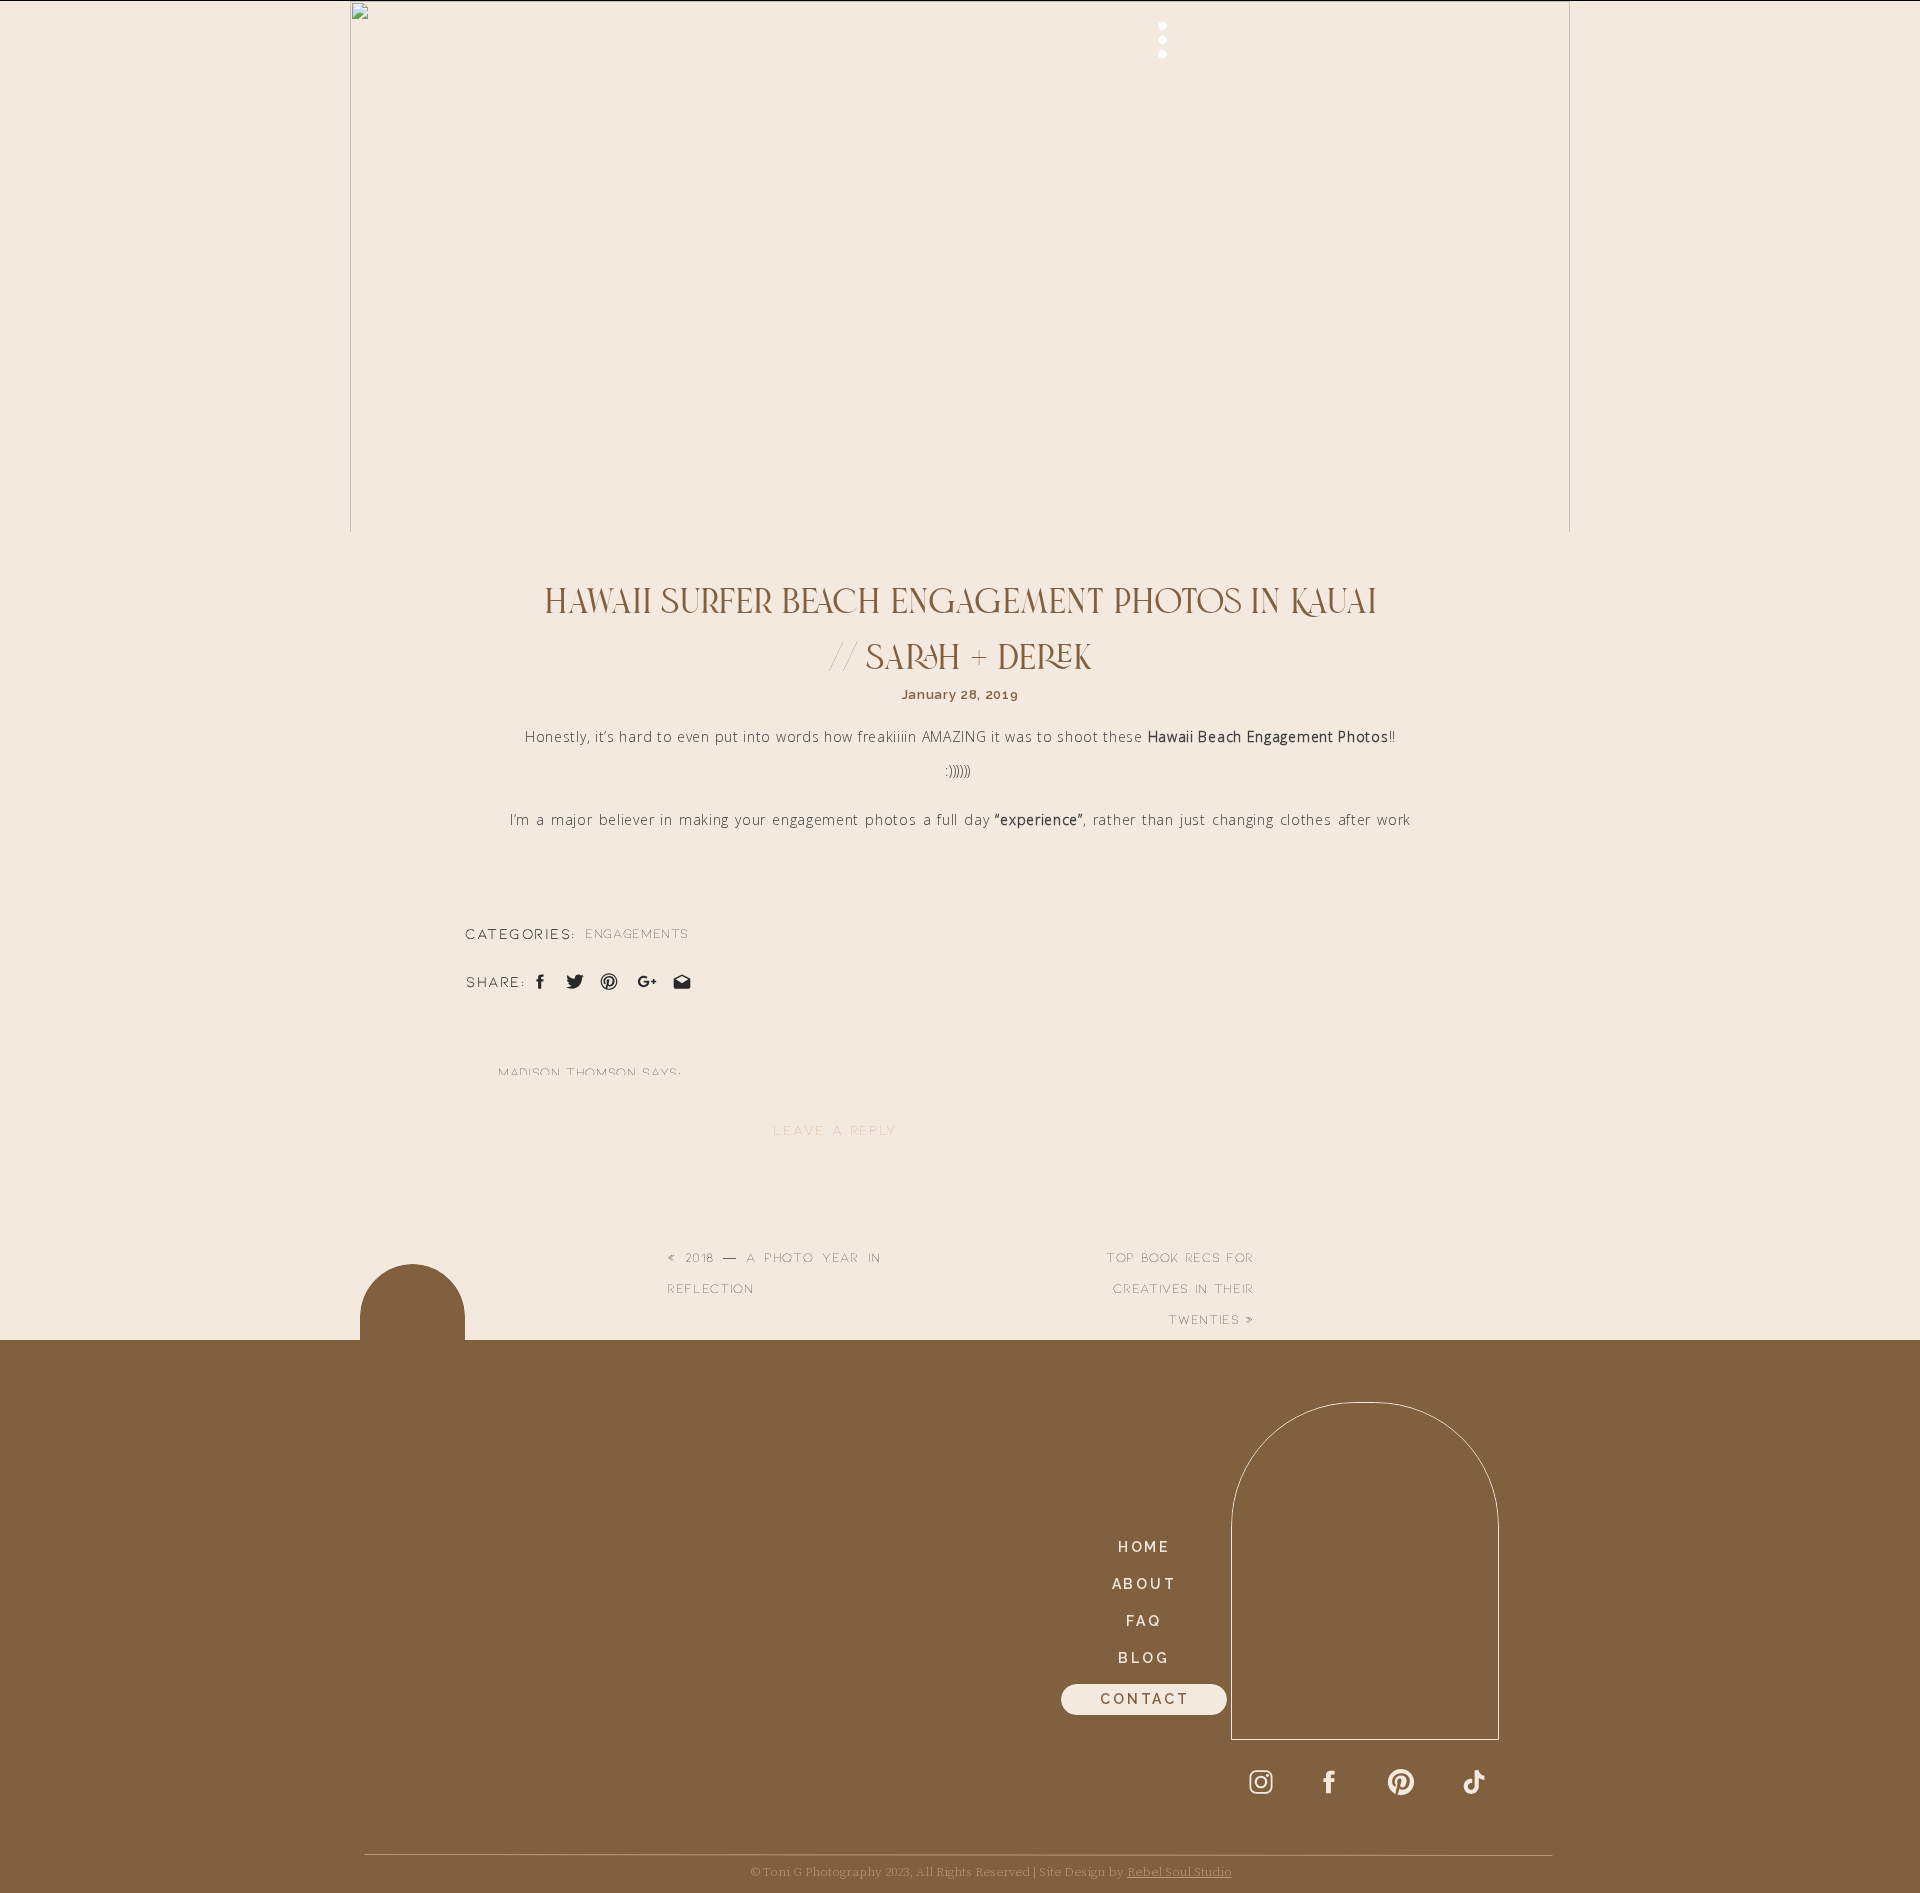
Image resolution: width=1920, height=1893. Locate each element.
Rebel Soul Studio (1179, 1872)
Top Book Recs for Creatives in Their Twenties (1180, 1288)
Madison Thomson (567, 1072)
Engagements (637, 933)
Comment (510, 1216)
